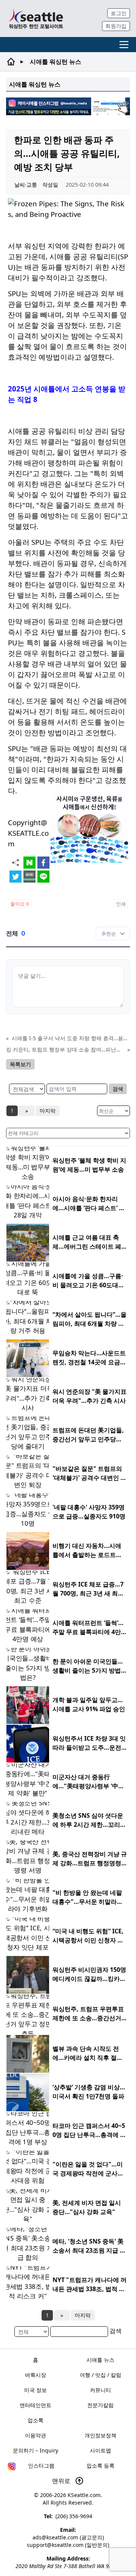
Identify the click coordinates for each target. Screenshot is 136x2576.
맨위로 (62, 2481)
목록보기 (20, 1064)
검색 (118, 1089)
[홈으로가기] (36, 19)
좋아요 (19, 904)
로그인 (119, 13)
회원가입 (116, 26)
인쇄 (121, 904)
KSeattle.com (84, 2495)
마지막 (48, 1111)
